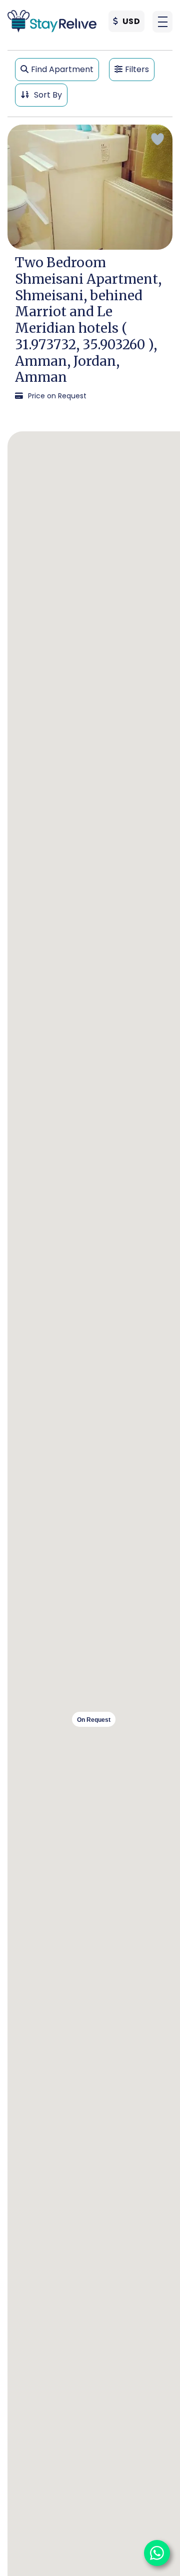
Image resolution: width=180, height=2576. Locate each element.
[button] (162, 22)
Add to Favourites (157, 139)
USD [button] (130, 21)
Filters (137, 69)
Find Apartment (62, 69)
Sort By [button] (47, 95)
